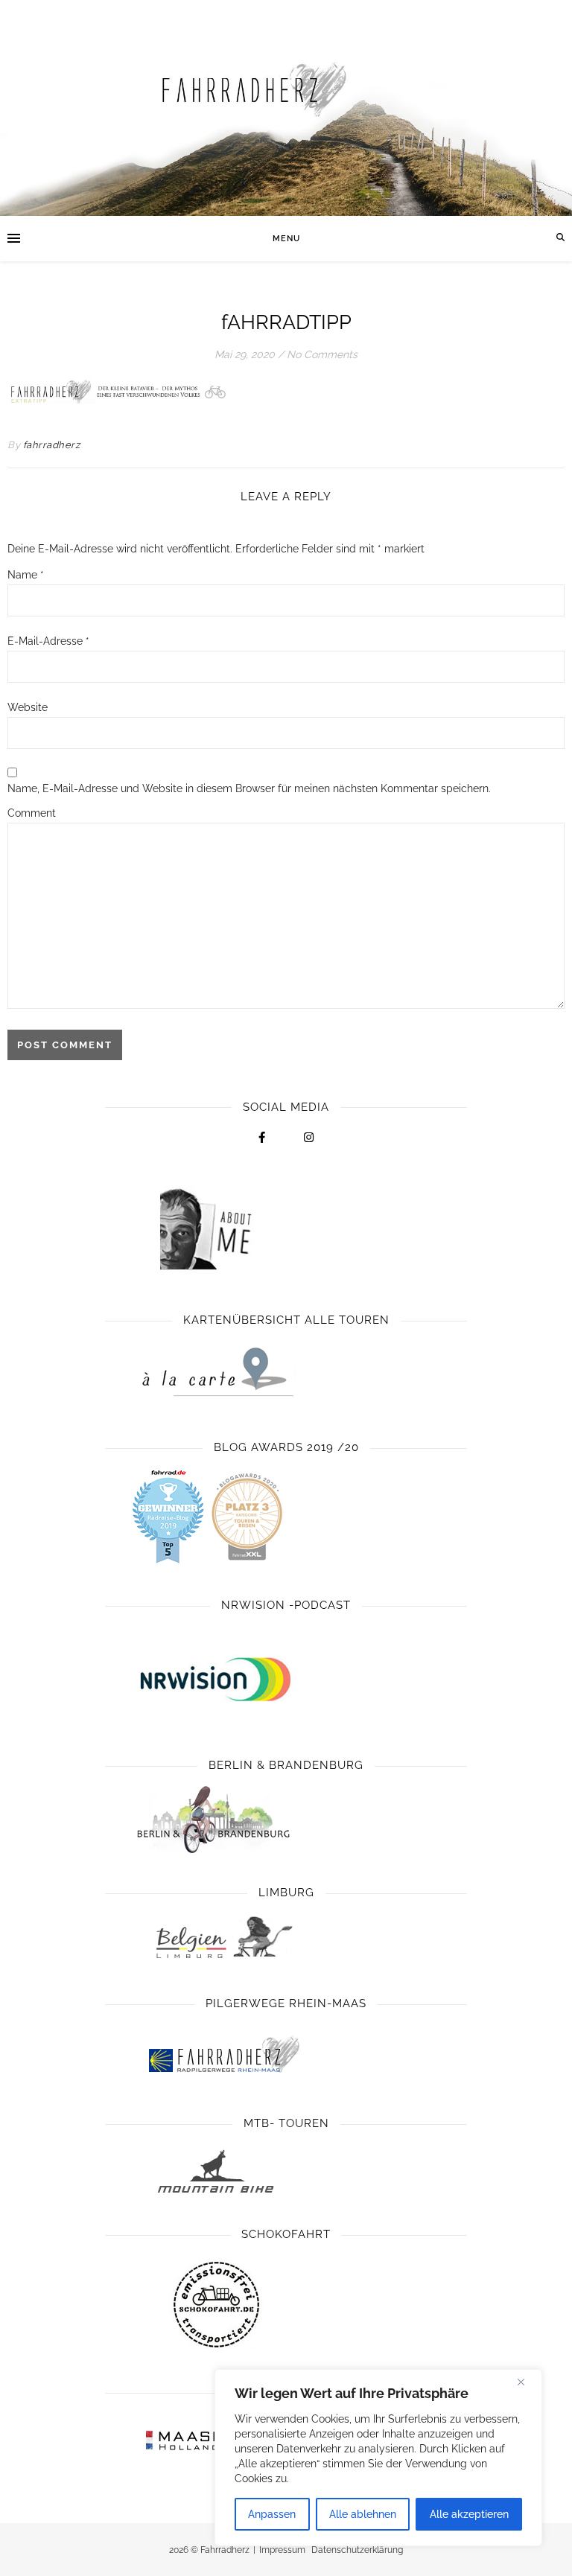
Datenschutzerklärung (357, 2550)
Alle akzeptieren (469, 2514)
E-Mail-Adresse (48, 641)
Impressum (282, 2550)
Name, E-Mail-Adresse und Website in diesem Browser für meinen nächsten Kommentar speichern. (249, 788)
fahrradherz (52, 445)
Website (28, 707)
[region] (378, 2458)
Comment (32, 813)
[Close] (527, 2382)
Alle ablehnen (363, 2514)
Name (26, 575)
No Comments (322, 354)
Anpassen (272, 2514)
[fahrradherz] (286, 108)
